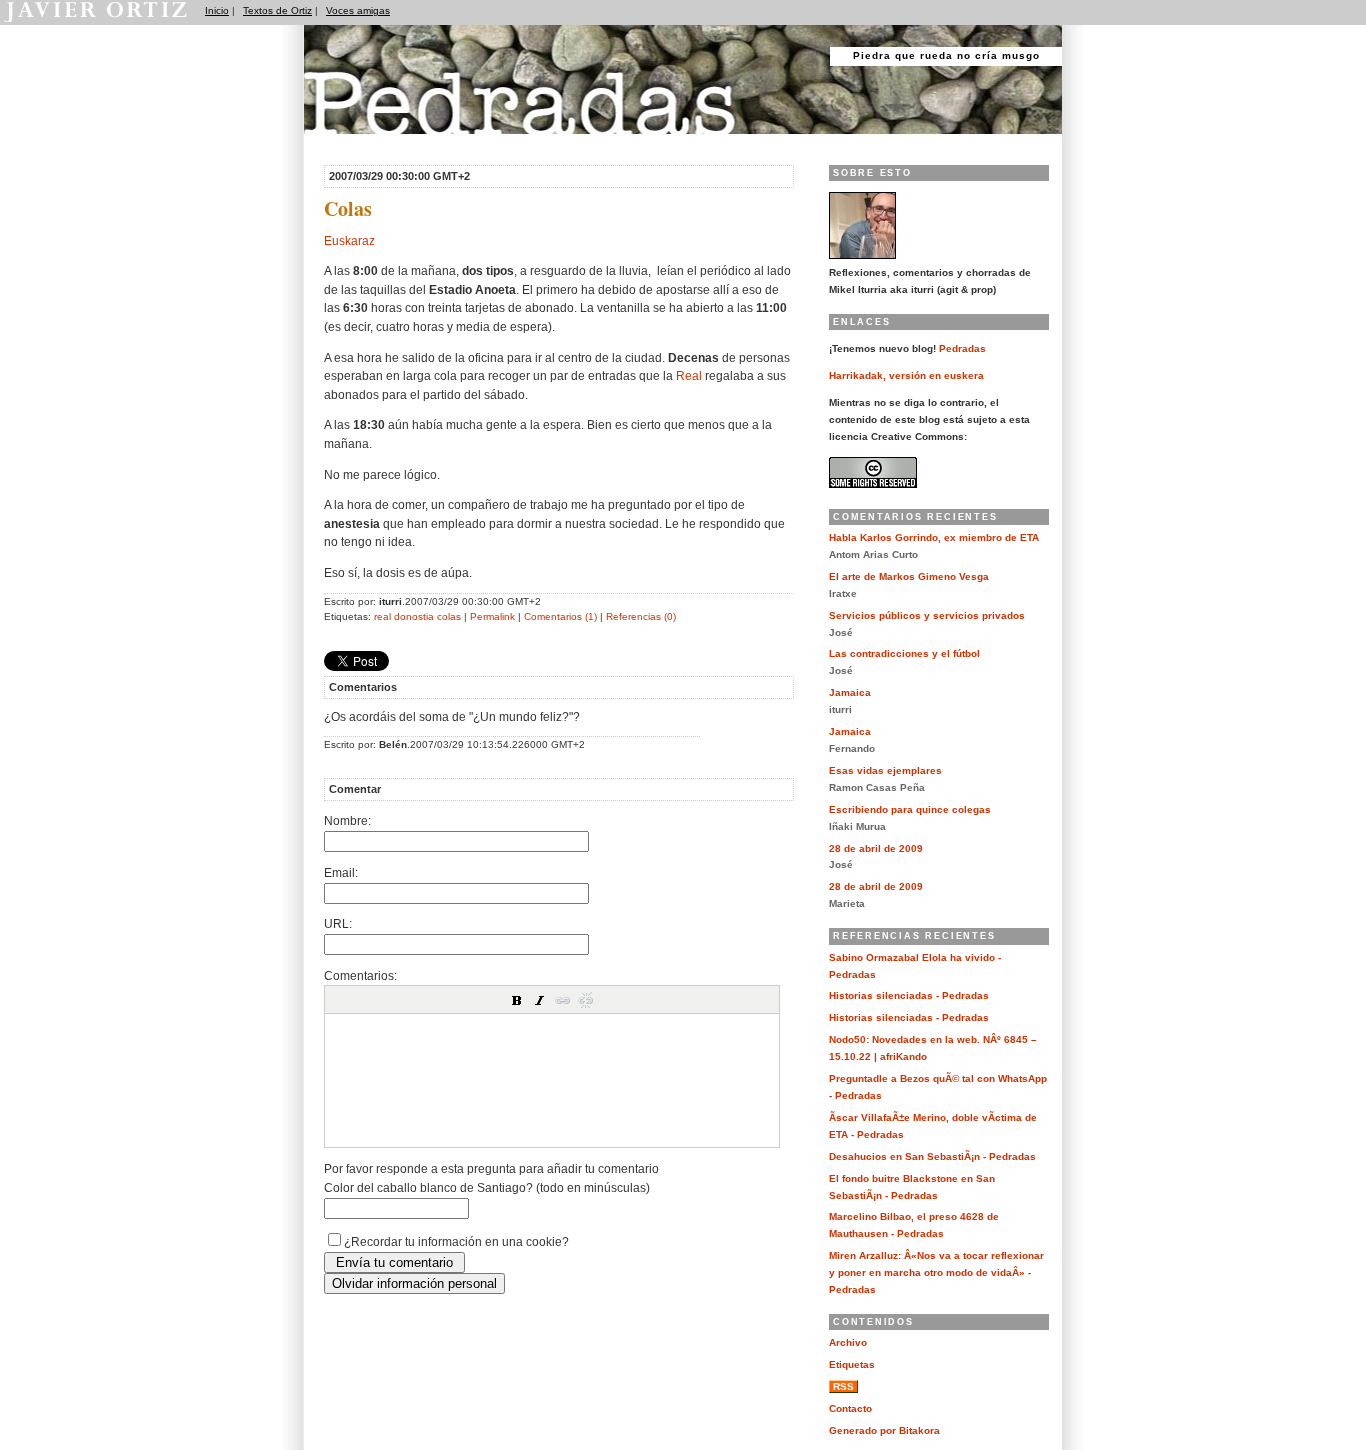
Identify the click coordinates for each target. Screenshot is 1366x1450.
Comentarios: (360, 975)
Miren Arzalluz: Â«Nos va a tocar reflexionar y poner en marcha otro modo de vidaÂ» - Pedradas (936, 1272)
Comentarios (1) (560, 616)
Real (689, 375)
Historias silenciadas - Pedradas (909, 995)
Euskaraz (349, 240)
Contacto (850, 1408)
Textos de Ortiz (277, 10)
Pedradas (342, 142)
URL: (338, 923)
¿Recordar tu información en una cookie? (456, 1241)
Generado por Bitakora (884, 1430)
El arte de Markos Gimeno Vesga (909, 576)
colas (449, 616)
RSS (843, 1386)
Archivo (848, 1342)
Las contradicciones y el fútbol (904, 653)
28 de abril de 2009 (876, 848)
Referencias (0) (641, 616)
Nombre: (347, 820)
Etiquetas (852, 1364)
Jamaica (850, 692)
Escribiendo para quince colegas (910, 809)
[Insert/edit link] (563, 1000)
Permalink (492, 616)
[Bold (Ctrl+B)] (517, 1000)
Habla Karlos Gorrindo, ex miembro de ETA (934, 537)
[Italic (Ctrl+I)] (540, 1000)
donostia (414, 616)
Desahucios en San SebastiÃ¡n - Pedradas (932, 1156)
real (382, 616)
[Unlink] (586, 1000)
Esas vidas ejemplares (885, 770)
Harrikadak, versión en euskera (906, 375)
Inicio (217, 10)
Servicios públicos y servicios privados (927, 615)
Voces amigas (358, 10)
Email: (341, 872)
